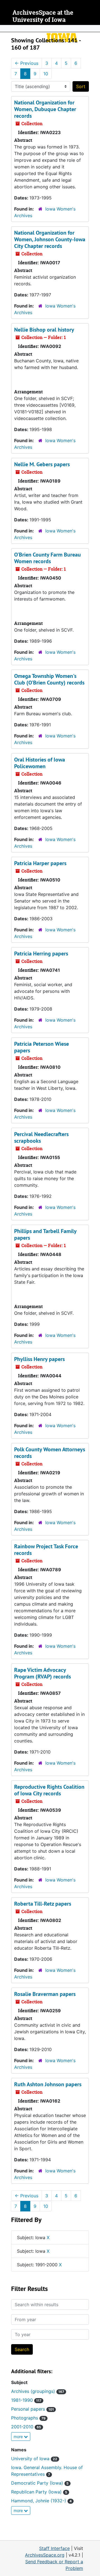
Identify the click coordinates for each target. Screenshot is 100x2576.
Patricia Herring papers (41, 953)
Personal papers (32, 2409)
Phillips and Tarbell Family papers (45, 1234)
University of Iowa (34, 2459)
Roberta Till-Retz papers (43, 1904)
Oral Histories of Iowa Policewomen (40, 763)
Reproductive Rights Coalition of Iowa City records (49, 1790)
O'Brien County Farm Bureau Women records (47, 558)
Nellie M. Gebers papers (42, 464)
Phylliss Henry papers (39, 1359)
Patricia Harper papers (40, 863)
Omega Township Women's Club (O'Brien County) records (49, 679)
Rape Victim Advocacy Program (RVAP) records (42, 1673)
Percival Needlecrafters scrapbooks (41, 1137)
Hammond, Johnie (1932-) (41, 2501)
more (19, 2437)
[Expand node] (94, 29)
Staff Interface (54, 2548)
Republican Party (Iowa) (39, 2492)
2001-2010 (26, 2427)
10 (46, 74)
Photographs (28, 2418)
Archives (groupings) (38, 2391)
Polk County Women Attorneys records (50, 1453)
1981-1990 (26, 2400)
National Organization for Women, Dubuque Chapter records (45, 109)
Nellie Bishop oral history (44, 330)
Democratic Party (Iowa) (40, 2483)
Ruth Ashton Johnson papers (48, 2084)
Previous (27, 63)
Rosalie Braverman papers (45, 1994)
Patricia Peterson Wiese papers (42, 1047)
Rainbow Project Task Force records (46, 1550)
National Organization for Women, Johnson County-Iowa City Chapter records (50, 239)
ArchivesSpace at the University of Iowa (43, 16)
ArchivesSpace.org (45, 2555)
